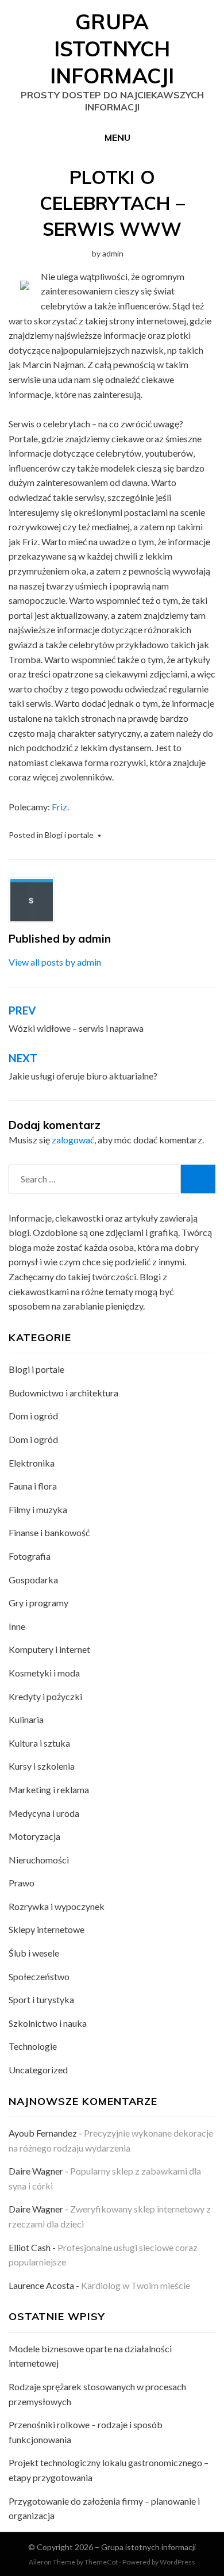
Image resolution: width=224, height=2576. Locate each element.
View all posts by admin (55, 962)
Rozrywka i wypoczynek (57, 1906)
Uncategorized (38, 2070)
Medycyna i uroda (44, 1813)
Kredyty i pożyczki (45, 1696)
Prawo (22, 1883)
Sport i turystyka (41, 1999)
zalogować (73, 1140)
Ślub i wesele (34, 1953)
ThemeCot (101, 2562)
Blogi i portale (69, 835)
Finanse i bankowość (49, 1532)
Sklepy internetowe (47, 1929)
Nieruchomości (39, 1860)
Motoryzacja (34, 1836)
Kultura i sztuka (39, 1743)
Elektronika (32, 1463)
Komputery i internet (49, 1649)
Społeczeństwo (39, 1976)
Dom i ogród (33, 1416)
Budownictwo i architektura (63, 1393)
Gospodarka (33, 1580)
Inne (17, 1626)
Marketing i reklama (49, 1790)
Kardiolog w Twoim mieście (136, 2285)
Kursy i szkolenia (42, 1766)
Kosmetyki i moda (44, 1673)
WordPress (177, 2562)
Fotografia (30, 1556)
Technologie (33, 2046)
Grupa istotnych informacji (112, 49)
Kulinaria (26, 1719)
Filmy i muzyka (38, 1509)
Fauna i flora (33, 1486)
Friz (59, 807)
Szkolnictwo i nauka (48, 2023)
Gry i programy (38, 1603)
